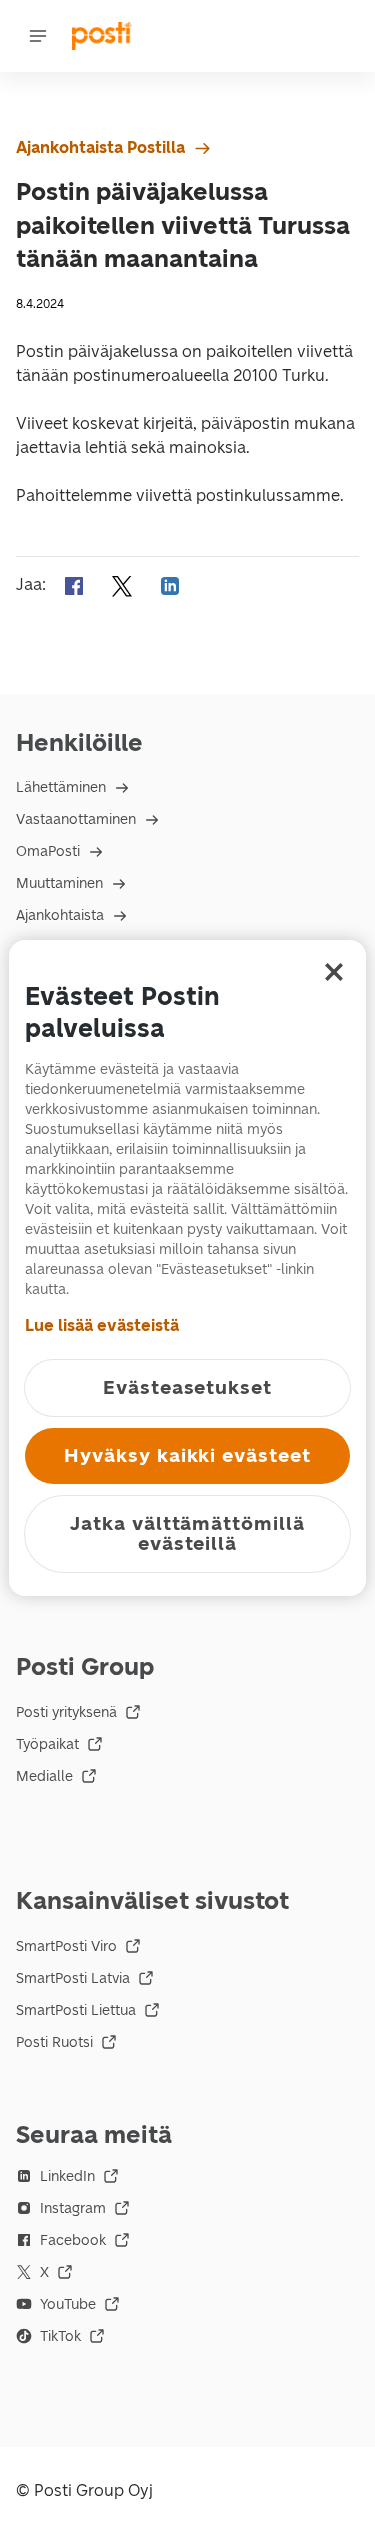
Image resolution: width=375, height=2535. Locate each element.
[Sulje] (334, 972)
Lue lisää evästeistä (102, 1325)
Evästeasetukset (187, 1387)
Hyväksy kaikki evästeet (187, 1455)
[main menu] (38, 36)
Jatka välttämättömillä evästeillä (187, 1533)
